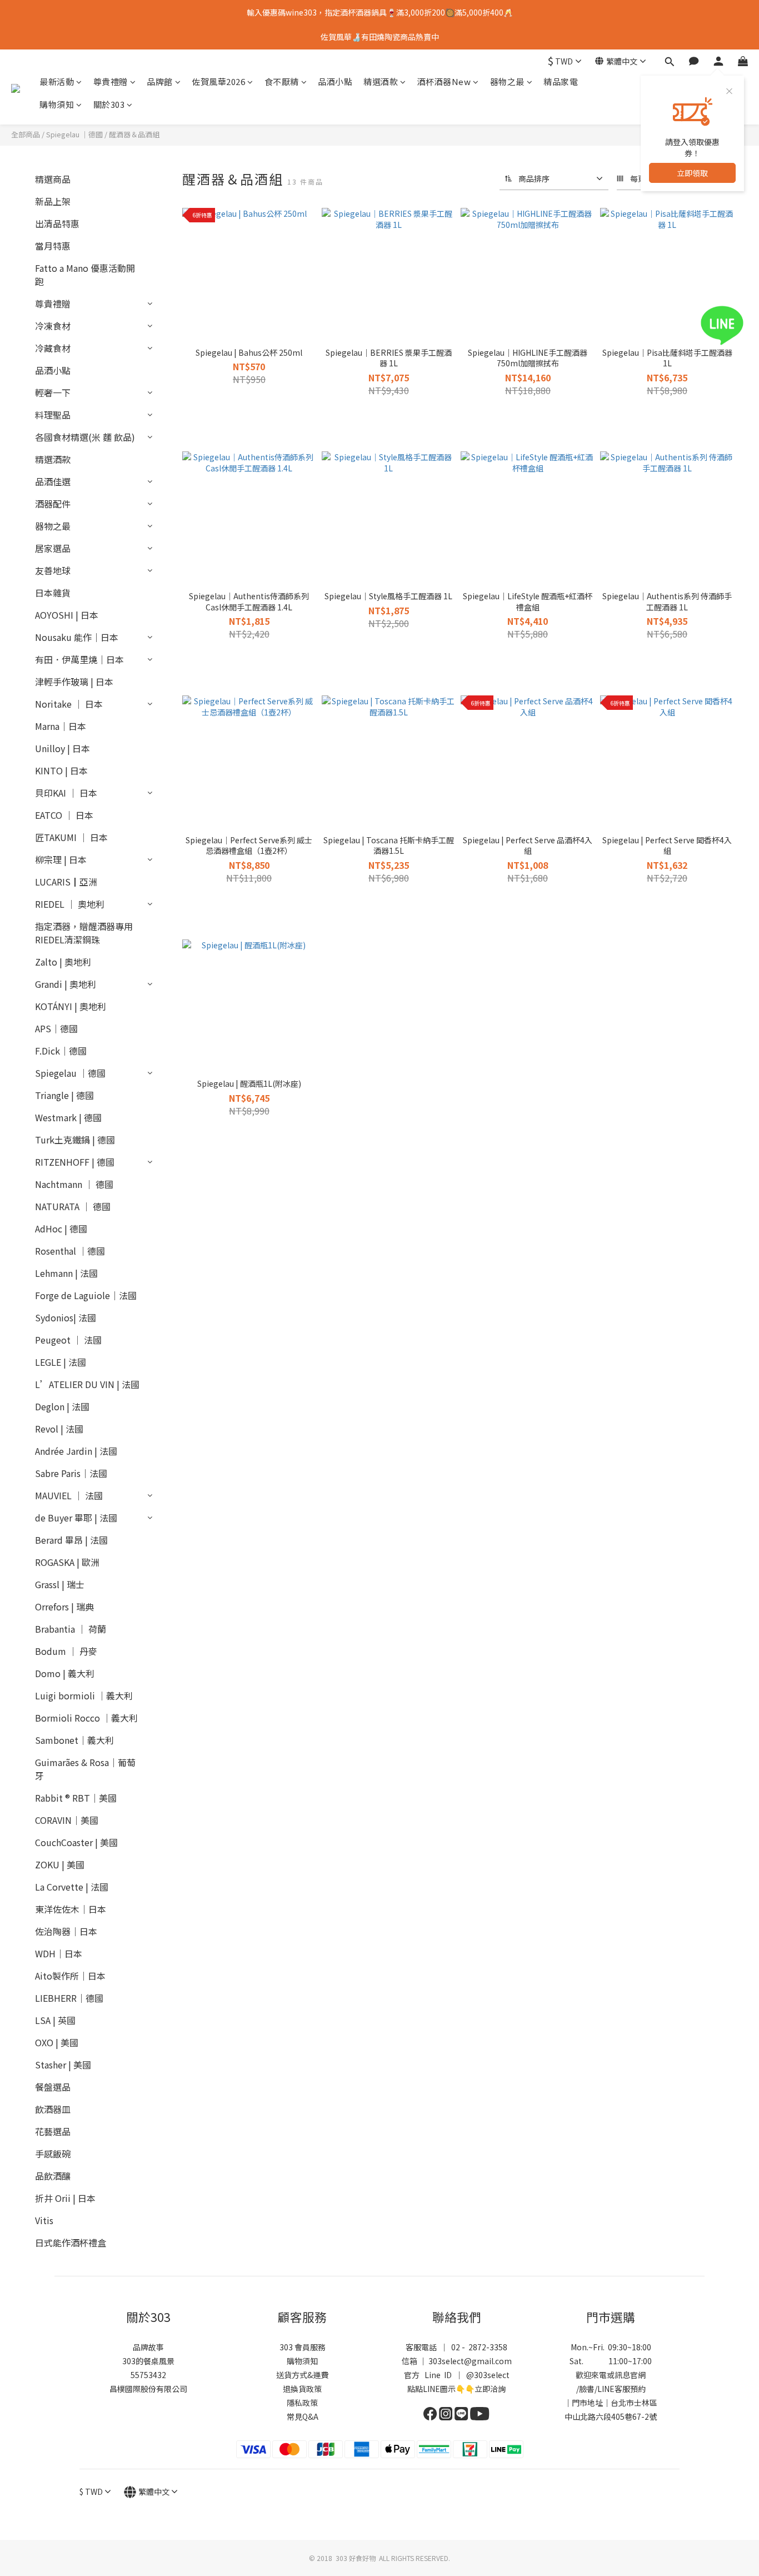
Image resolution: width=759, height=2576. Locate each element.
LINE (606, 2389)
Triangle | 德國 (64, 1095)
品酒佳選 (53, 481)
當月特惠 (53, 246)
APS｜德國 (56, 1028)
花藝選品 (53, 2131)
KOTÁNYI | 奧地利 (71, 1006)
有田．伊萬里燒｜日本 (79, 659)
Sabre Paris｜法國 (71, 1473)
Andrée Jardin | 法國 (76, 1451)
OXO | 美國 (57, 2042)
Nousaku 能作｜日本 (77, 637)
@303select (488, 2375)
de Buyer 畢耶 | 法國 (76, 1518)
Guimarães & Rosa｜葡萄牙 (85, 1769)
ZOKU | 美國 (60, 1864)
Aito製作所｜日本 (70, 1976)
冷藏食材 (53, 348)
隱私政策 (302, 2403)
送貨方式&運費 (302, 2375)
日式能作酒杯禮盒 (71, 2242)
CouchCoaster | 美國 (76, 1842)
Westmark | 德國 (68, 1117)
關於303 (109, 104)
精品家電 (561, 81)
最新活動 (57, 81)
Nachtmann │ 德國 (74, 1184)
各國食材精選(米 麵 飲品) (85, 437)
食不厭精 (282, 81)
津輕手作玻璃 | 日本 (74, 682)
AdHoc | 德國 (61, 1229)
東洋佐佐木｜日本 (71, 1909)
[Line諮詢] (738, 325)
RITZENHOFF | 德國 (75, 1162)
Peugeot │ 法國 (68, 1340)
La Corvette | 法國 (72, 1887)
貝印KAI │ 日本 (66, 793)
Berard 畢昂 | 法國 (71, 1540)
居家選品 (53, 548)
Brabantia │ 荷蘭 (71, 1629)
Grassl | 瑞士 (60, 1584)
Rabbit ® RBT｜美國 (76, 1798)
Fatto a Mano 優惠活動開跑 (85, 275)
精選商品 (53, 179)
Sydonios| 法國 (66, 1317)
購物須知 (57, 104)
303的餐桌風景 (148, 2361)
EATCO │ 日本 (64, 815)
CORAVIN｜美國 (67, 1820)
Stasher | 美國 (63, 2065)
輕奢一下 (53, 392)
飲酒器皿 (53, 2109)
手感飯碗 (53, 2154)
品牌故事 (148, 2347)
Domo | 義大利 (65, 1673)
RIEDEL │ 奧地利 (70, 904)
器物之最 (507, 81)
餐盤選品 (53, 2087)
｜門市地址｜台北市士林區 (611, 2403)
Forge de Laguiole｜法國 (86, 1295)
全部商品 (26, 134)
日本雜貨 (53, 593)
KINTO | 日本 (61, 770)
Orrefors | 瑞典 (64, 1607)
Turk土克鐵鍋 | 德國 (75, 1140)
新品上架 (53, 201)
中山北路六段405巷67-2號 (611, 2416)
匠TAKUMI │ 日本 (71, 837)
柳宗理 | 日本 (61, 859)
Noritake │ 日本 (69, 704)
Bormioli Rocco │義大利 (86, 1718)
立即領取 (692, 173)
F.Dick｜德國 (61, 1051)
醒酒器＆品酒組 (134, 134)
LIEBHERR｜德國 (69, 1998)
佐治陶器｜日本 (66, 1931)
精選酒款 (381, 81)
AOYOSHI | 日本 (67, 615)
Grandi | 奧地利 (66, 984)
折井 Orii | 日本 (65, 2198)
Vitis (44, 2220)
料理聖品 (53, 415)
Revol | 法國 (59, 1429)
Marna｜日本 (61, 726)
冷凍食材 (53, 326)
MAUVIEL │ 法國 (69, 1495)
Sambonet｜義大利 (74, 1740)
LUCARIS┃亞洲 (66, 882)
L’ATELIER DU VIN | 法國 (87, 1384)
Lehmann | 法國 (66, 1273)
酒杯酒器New (444, 81)
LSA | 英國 (55, 2020)
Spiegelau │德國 (74, 134)
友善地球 (53, 570)
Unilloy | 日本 (63, 748)
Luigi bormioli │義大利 (84, 1695)
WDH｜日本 (59, 1953)
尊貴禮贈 (111, 81)
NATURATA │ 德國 (73, 1206)
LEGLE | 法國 (61, 1362)
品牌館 (160, 81)
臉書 (587, 2389)
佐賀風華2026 (218, 81)
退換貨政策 (302, 2389)
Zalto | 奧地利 (63, 962)
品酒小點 (335, 81)
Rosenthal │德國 (70, 1251)
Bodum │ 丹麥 (66, 1651)
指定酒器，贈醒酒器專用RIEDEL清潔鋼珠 (84, 933)
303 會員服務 (303, 2347)
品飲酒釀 (53, 2176)
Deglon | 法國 (62, 1406)
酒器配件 (53, 504)
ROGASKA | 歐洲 (67, 1562)
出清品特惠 (57, 223)
